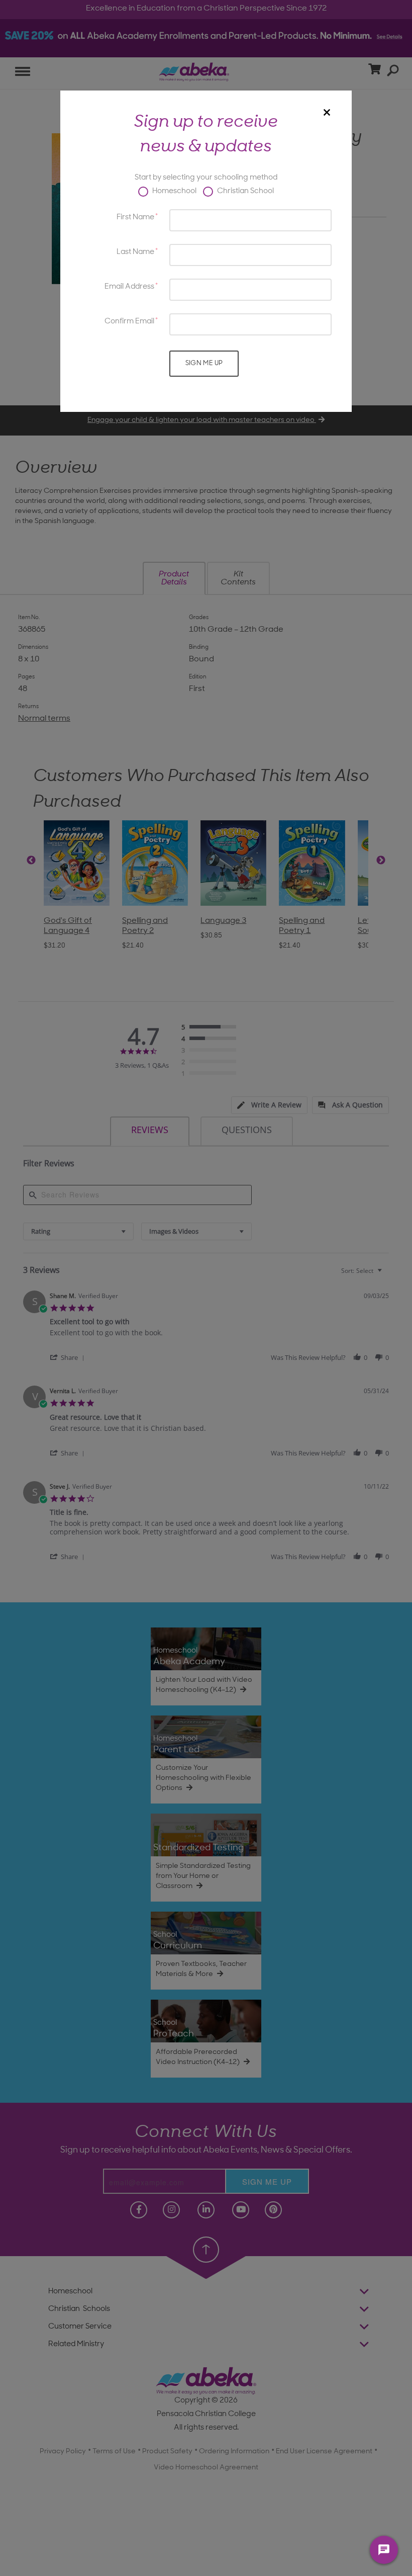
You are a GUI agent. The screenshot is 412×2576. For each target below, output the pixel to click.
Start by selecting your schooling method (206, 178)
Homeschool (174, 191)
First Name (135, 218)
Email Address (129, 287)
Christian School (245, 191)
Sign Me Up (204, 363)
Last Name (135, 252)
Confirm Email (129, 322)
